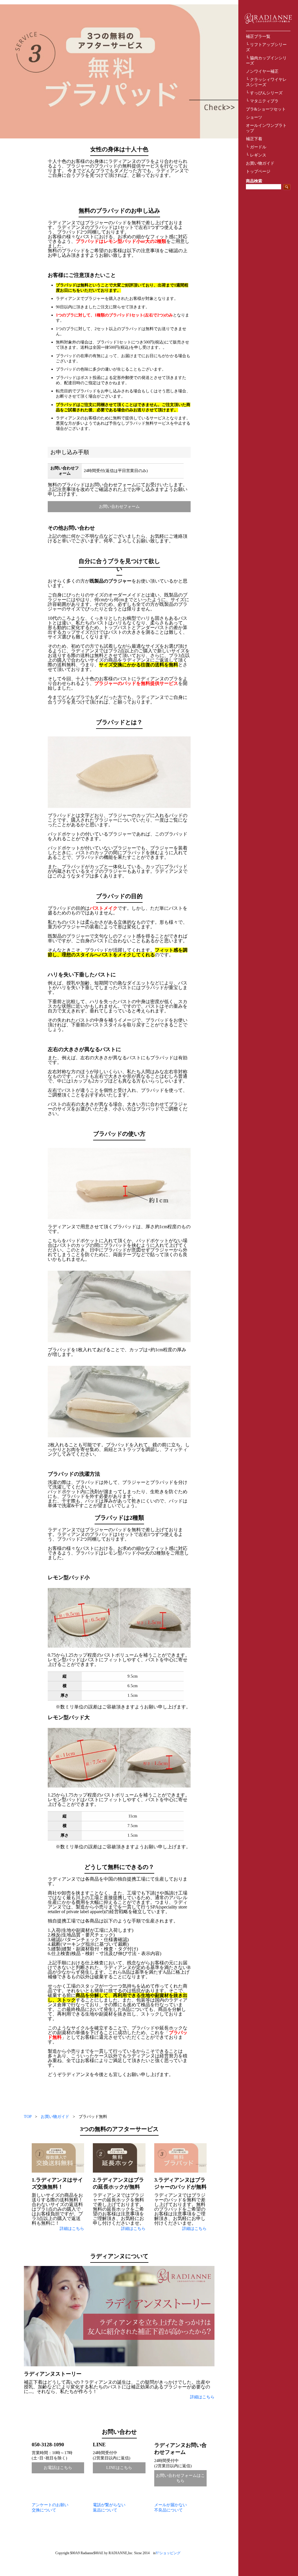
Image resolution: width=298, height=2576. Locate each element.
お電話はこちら (58, 2468)
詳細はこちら (72, 2229)
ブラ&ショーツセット (266, 109)
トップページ (258, 171)
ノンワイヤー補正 (262, 71)
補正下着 (254, 139)
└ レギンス (256, 155)
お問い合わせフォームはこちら (180, 2478)
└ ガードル (256, 147)
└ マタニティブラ (262, 101)
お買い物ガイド (260, 163)
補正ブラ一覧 (258, 37)
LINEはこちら (119, 2468)
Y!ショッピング (168, 2553)
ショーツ (254, 117)
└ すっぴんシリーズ (264, 93)
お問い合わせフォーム (119, 507)
